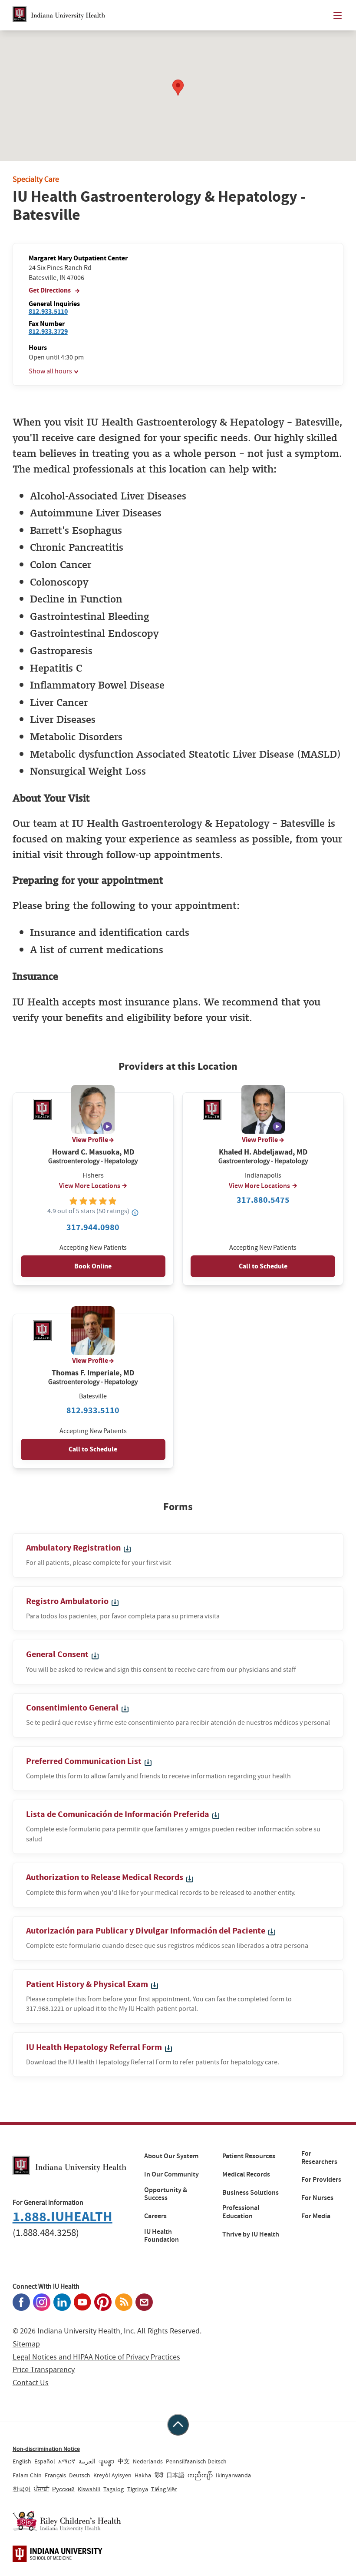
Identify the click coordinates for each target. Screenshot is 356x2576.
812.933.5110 (48, 311)
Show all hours (50, 371)
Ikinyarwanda (233, 2475)
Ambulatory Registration (74, 1548)
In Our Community (171, 2174)
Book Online (93, 1266)
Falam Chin (27, 2475)
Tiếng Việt (164, 2489)
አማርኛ (67, 2461)
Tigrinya (138, 2489)
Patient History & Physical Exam (88, 1984)
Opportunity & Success (166, 2194)
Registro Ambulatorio (68, 1601)
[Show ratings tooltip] (135, 1212)
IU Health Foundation (162, 2236)
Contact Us (31, 2383)
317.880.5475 (263, 1200)
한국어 (22, 2489)
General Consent (58, 1654)
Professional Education (241, 2212)
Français (55, 2475)
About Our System (171, 2156)
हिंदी (159, 2475)
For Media (316, 2216)
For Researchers (319, 2158)
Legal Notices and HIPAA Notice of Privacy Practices (96, 2357)
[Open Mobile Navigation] (338, 15)
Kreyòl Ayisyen (112, 2475)
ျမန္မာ (106, 2461)
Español (45, 2461)
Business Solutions (251, 2193)
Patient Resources (249, 2156)
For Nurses (317, 2198)
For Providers (321, 2180)
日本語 (175, 2475)
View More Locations (90, 1186)
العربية (87, 2461)
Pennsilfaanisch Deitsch (196, 2461)
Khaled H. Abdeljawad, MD (263, 1152)
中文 (124, 2461)
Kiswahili (89, 2489)
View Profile (90, 1140)
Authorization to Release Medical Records (105, 1877)
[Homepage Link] (59, 15)
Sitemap (26, 2344)
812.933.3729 (48, 331)
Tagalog (114, 2489)
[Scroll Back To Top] (178, 2425)
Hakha (143, 2475)
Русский (63, 2489)
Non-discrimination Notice (46, 2449)
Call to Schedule (263, 1266)
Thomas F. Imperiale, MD (93, 1373)
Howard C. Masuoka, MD (93, 1152)
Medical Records (246, 2174)
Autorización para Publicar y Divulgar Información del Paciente (147, 1931)
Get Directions (50, 290)
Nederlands (148, 2461)
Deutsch (80, 2475)
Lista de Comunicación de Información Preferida (119, 1814)
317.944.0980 (93, 1227)
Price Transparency (44, 2370)
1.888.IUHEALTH (63, 2217)
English (22, 2461)
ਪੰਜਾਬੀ (41, 2489)
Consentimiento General (73, 1708)
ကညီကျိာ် (200, 2475)
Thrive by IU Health (251, 2234)
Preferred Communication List (85, 1761)
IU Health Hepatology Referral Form (95, 2047)
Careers (155, 2216)
